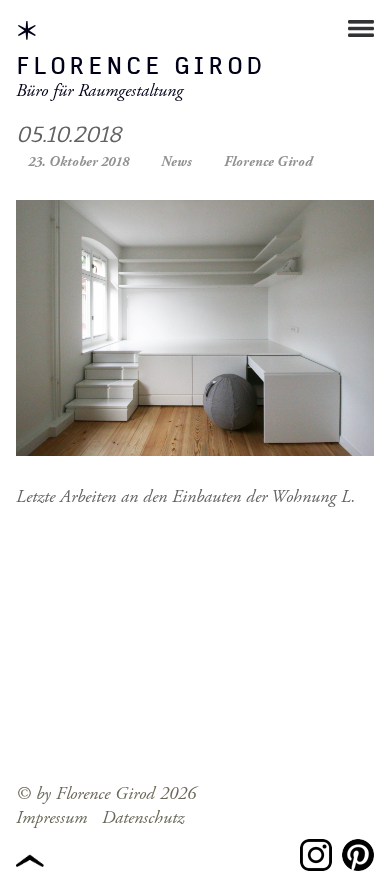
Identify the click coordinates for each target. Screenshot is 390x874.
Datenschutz (143, 817)
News (176, 162)
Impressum (51, 817)
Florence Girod (141, 67)
